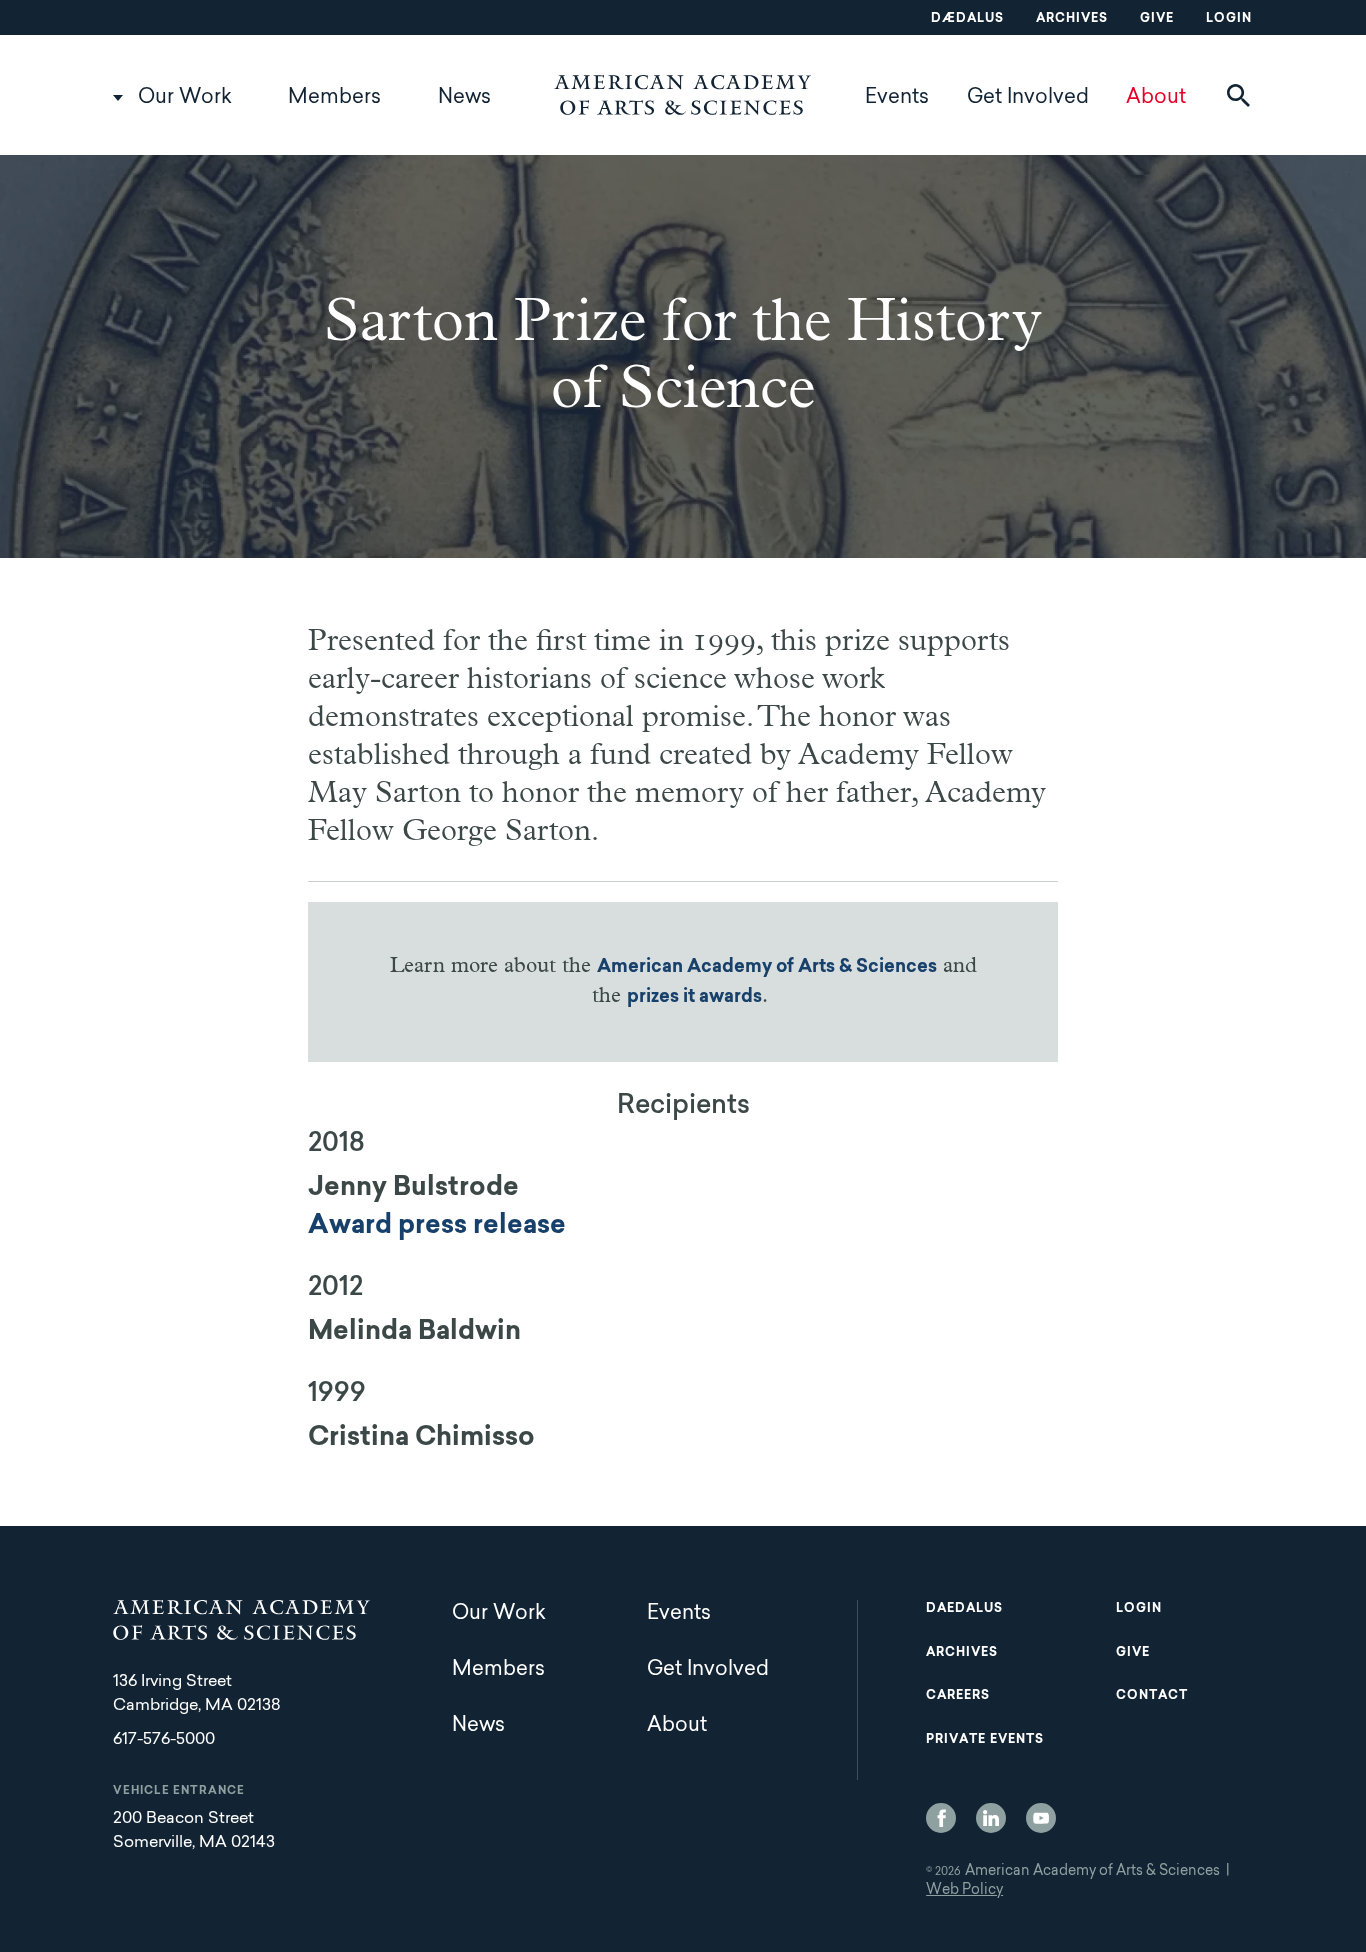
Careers (958, 1696)
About (1156, 98)
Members (334, 98)
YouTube (1041, 1818)
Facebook (941, 1818)
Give (1157, 19)
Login (1229, 19)
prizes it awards (694, 998)
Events (897, 98)
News (464, 98)
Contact (1152, 1696)
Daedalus (964, 1609)
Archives (1072, 19)
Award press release (437, 1227)
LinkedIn (991, 1818)
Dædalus (967, 19)
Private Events (985, 1740)
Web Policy (964, 1891)
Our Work (185, 98)
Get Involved (1028, 98)
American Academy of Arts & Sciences (767, 968)
